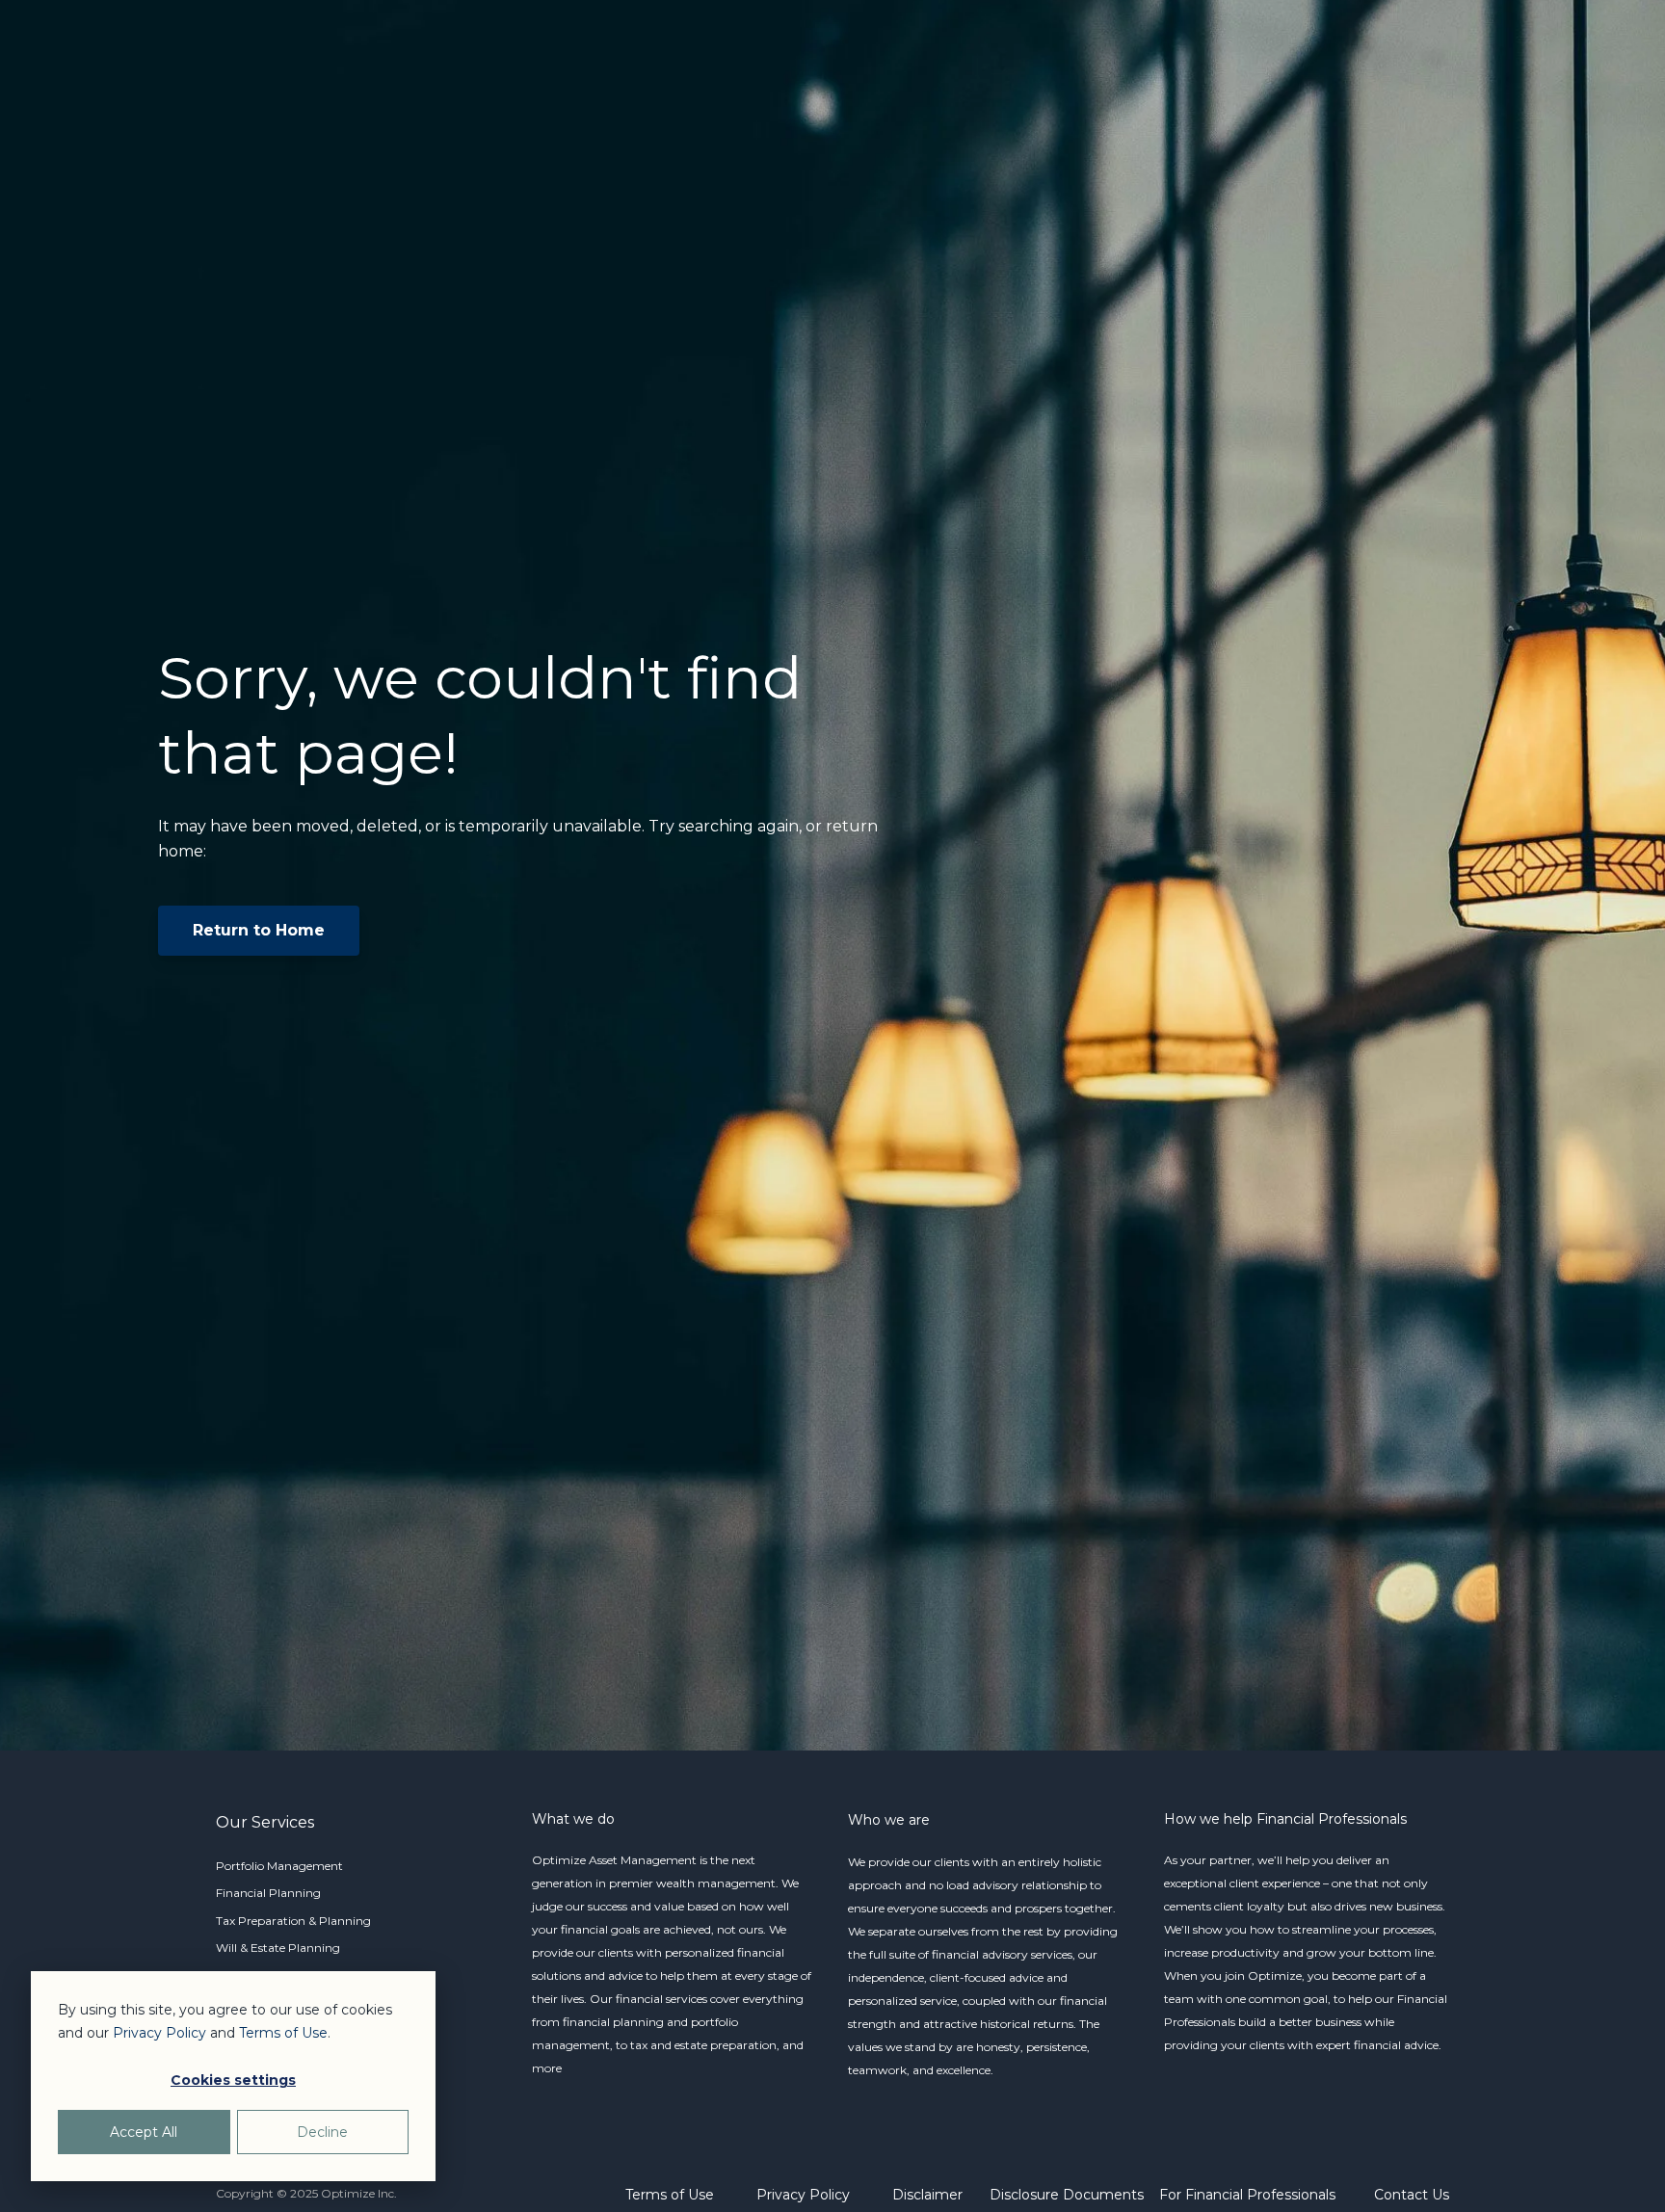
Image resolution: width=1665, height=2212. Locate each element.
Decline (322, 2132)
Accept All (144, 2132)
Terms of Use (670, 2195)
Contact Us (1412, 2195)
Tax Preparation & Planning (293, 1921)
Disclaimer (927, 2195)
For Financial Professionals (1247, 2195)
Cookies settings (233, 2080)
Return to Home (259, 930)
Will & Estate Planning (278, 1948)
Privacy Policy (803, 2195)
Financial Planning (268, 1893)
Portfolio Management (279, 1866)
